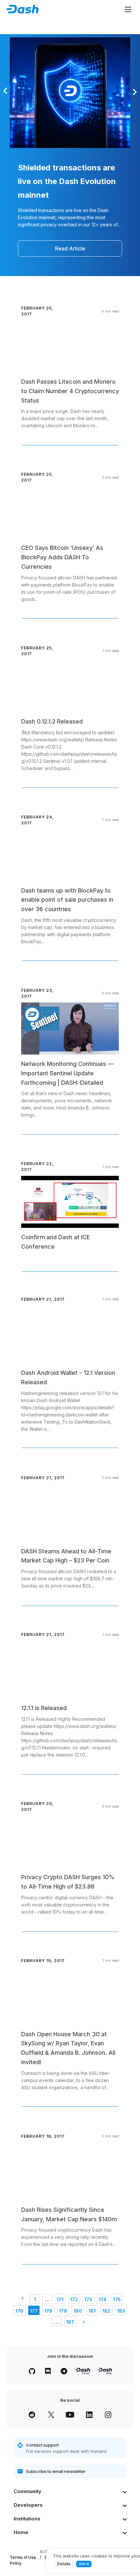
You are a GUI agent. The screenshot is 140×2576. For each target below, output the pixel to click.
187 (70, 2322)
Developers (28, 2505)
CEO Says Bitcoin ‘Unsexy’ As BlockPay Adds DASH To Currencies (62, 557)
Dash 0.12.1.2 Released (52, 721)
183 (121, 2311)
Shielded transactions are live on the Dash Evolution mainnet (67, 181)
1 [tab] (62, 262)
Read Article (70, 248)
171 (60, 2299)
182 (106, 2311)
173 (88, 2299)
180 (78, 2311)
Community (28, 2491)
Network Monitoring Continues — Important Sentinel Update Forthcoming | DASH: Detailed (67, 1073)
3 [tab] (78, 262)
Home (21, 2532)
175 (117, 2299)
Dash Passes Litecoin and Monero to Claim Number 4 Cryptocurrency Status (70, 391)
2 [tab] (70, 262)
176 (19, 2311)
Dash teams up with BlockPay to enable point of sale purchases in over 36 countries (67, 900)
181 (92, 2311)
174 (103, 2299)
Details (64, 2564)
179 (63, 2311)
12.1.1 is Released (44, 1708)
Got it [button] (84, 2564)
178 (48, 2311)
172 (74, 2299)
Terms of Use (23, 2557)
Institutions (27, 2519)
